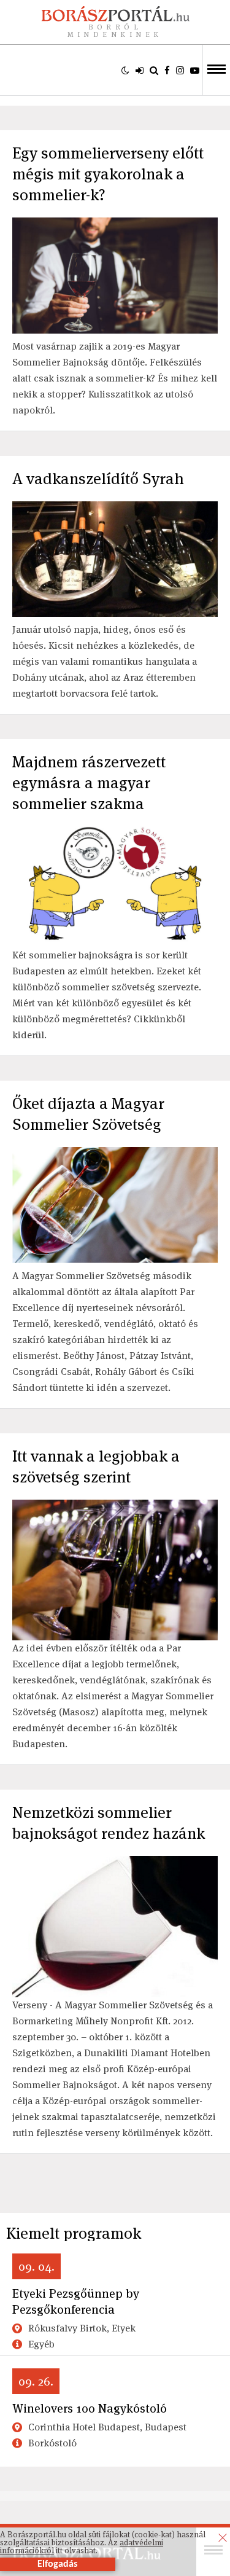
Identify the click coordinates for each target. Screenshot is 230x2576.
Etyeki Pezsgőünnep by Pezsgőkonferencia (76, 2301)
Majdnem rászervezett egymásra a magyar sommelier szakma (89, 783)
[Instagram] (180, 70)
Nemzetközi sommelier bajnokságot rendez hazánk (109, 1823)
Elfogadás (57, 2564)
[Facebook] (167, 70)
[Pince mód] (125, 70)
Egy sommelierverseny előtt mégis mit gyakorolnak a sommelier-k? (108, 174)
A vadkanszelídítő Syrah (98, 479)
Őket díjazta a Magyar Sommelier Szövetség (88, 1114)
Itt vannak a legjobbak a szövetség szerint (96, 1466)
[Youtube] (195, 70)
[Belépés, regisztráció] (140, 70)
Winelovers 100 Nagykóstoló (90, 2408)
